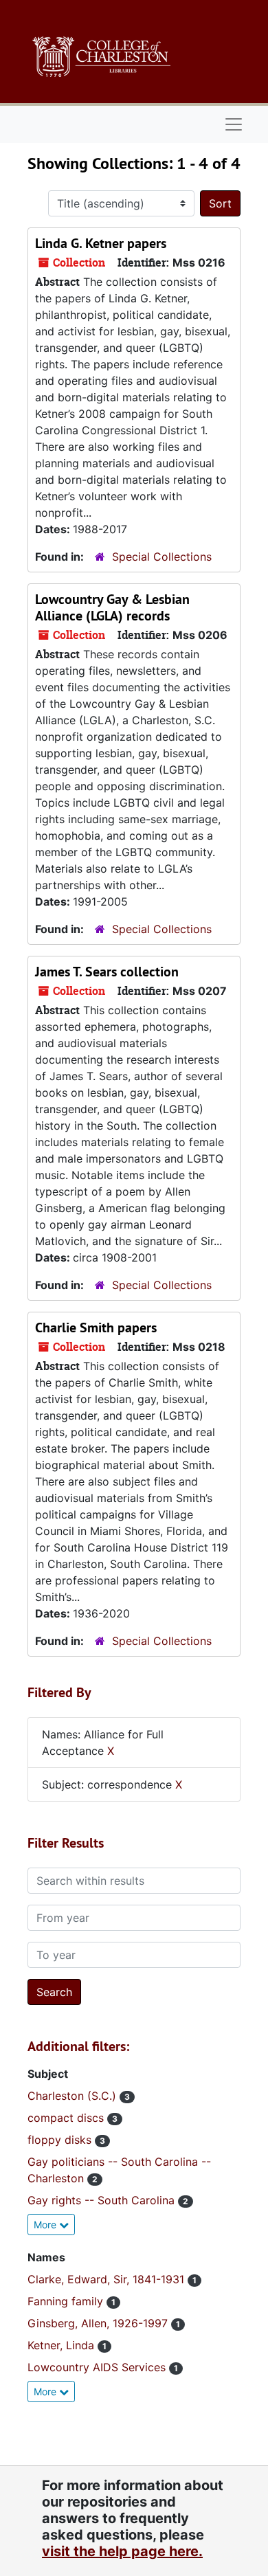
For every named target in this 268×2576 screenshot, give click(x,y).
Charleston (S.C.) (74, 2096)
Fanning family (67, 2301)
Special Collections (162, 557)
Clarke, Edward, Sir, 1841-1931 (108, 2279)
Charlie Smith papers (96, 1328)
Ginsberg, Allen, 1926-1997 (99, 2323)
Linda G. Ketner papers (101, 243)
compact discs (67, 2118)
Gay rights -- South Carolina (103, 2200)
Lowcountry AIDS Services (98, 2367)
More (46, 2225)
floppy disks (61, 2140)
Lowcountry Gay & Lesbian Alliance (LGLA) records (112, 607)
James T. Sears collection (107, 972)
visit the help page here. (122, 2551)
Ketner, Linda (63, 2345)
